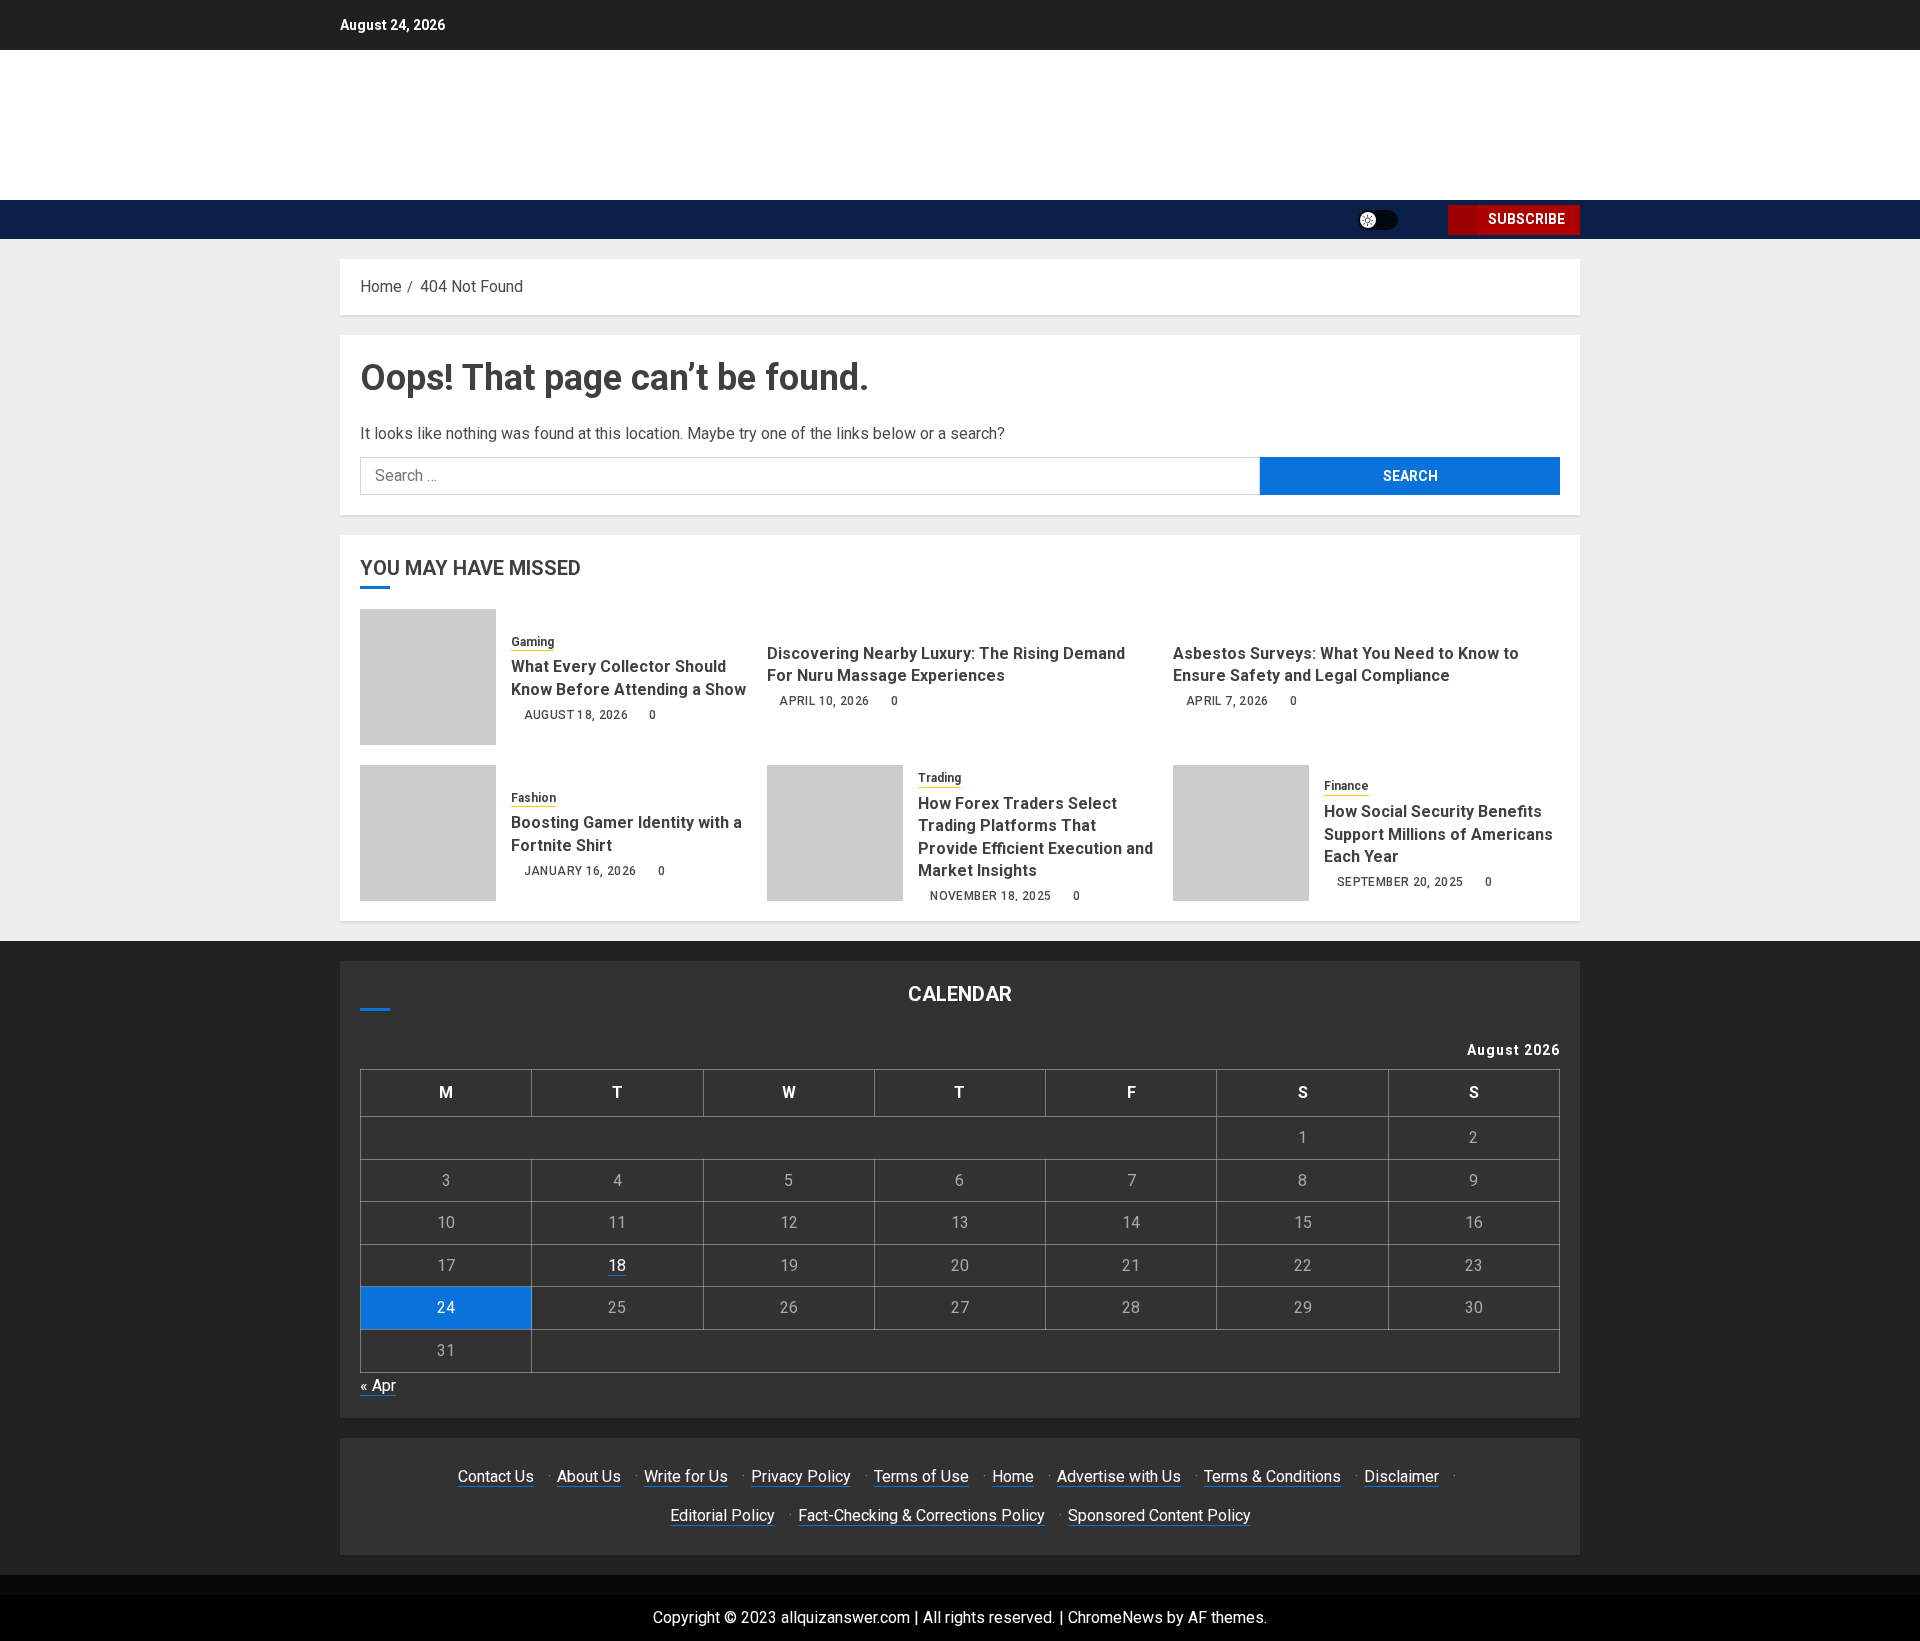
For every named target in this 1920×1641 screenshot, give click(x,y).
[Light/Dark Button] (1378, 220)
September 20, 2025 (1400, 882)
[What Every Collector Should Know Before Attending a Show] (428, 677)
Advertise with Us (1119, 1476)
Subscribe (1526, 219)
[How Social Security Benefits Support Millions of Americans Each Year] (1241, 833)
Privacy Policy (801, 1476)
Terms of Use (921, 1476)
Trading (939, 778)
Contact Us (496, 1476)
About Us (589, 1476)
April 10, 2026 (824, 701)
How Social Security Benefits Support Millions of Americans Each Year (1438, 834)
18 (617, 1265)
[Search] (1425, 219)
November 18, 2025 (990, 896)
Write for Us (686, 1476)
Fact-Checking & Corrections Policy (921, 1515)
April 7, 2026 (1227, 701)
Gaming (532, 642)
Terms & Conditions (1272, 1476)
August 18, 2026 (576, 715)
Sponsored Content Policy (1159, 1515)
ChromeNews (1115, 1617)
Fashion (533, 798)
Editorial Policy (722, 1515)
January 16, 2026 (580, 871)
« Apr (378, 1385)
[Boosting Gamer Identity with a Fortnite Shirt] (428, 833)
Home (1013, 1476)
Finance (1346, 786)
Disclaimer (1401, 1476)
